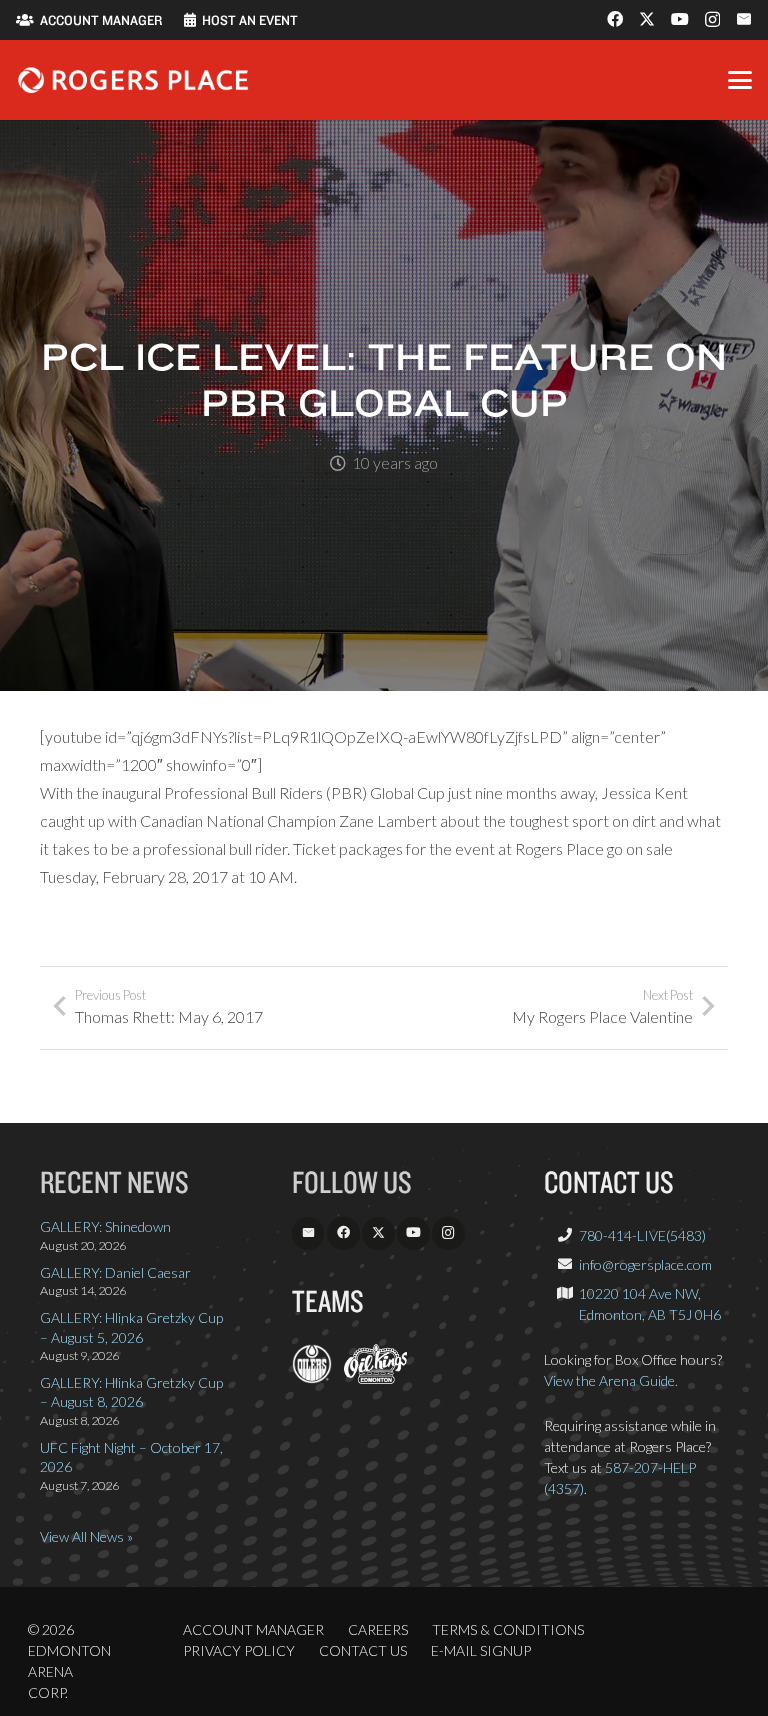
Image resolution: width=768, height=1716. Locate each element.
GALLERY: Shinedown (105, 1226)
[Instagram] (712, 20)
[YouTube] (680, 19)
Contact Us (363, 1650)
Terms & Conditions (508, 1629)
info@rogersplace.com (645, 1264)
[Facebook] (615, 19)
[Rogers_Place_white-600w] (133, 80)
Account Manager (253, 1629)
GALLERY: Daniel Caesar (115, 1272)
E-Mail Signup (481, 1650)
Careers (378, 1629)
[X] (647, 19)
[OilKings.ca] (375, 1378)
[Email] (744, 19)
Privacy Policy (239, 1650)
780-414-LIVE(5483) (642, 1235)
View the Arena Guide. (611, 1380)
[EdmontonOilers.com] (312, 1378)
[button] (740, 80)
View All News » (86, 1536)
